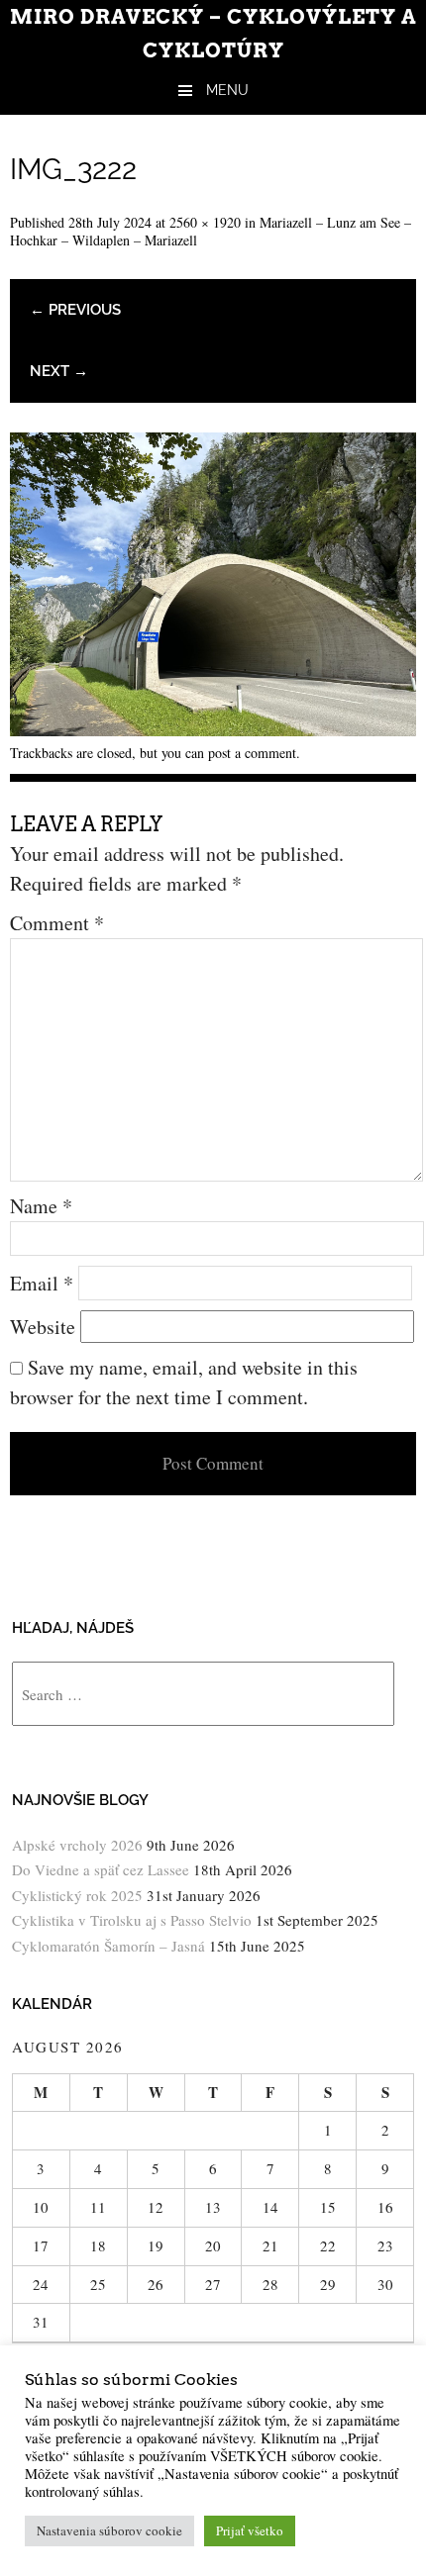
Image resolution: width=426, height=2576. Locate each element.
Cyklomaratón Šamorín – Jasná (108, 1946)
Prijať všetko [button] (250, 2530)
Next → (59, 371)
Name (41, 1206)
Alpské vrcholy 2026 (77, 1845)
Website (43, 1327)
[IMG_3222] (213, 729)
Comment (57, 923)
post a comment (252, 753)
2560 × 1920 (205, 222)
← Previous (75, 310)
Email (42, 1283)
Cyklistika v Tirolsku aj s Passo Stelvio (132, 1920)
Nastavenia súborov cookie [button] (109, 2530)
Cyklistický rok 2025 (77, 1895)
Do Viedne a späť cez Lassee (101, 1869)
